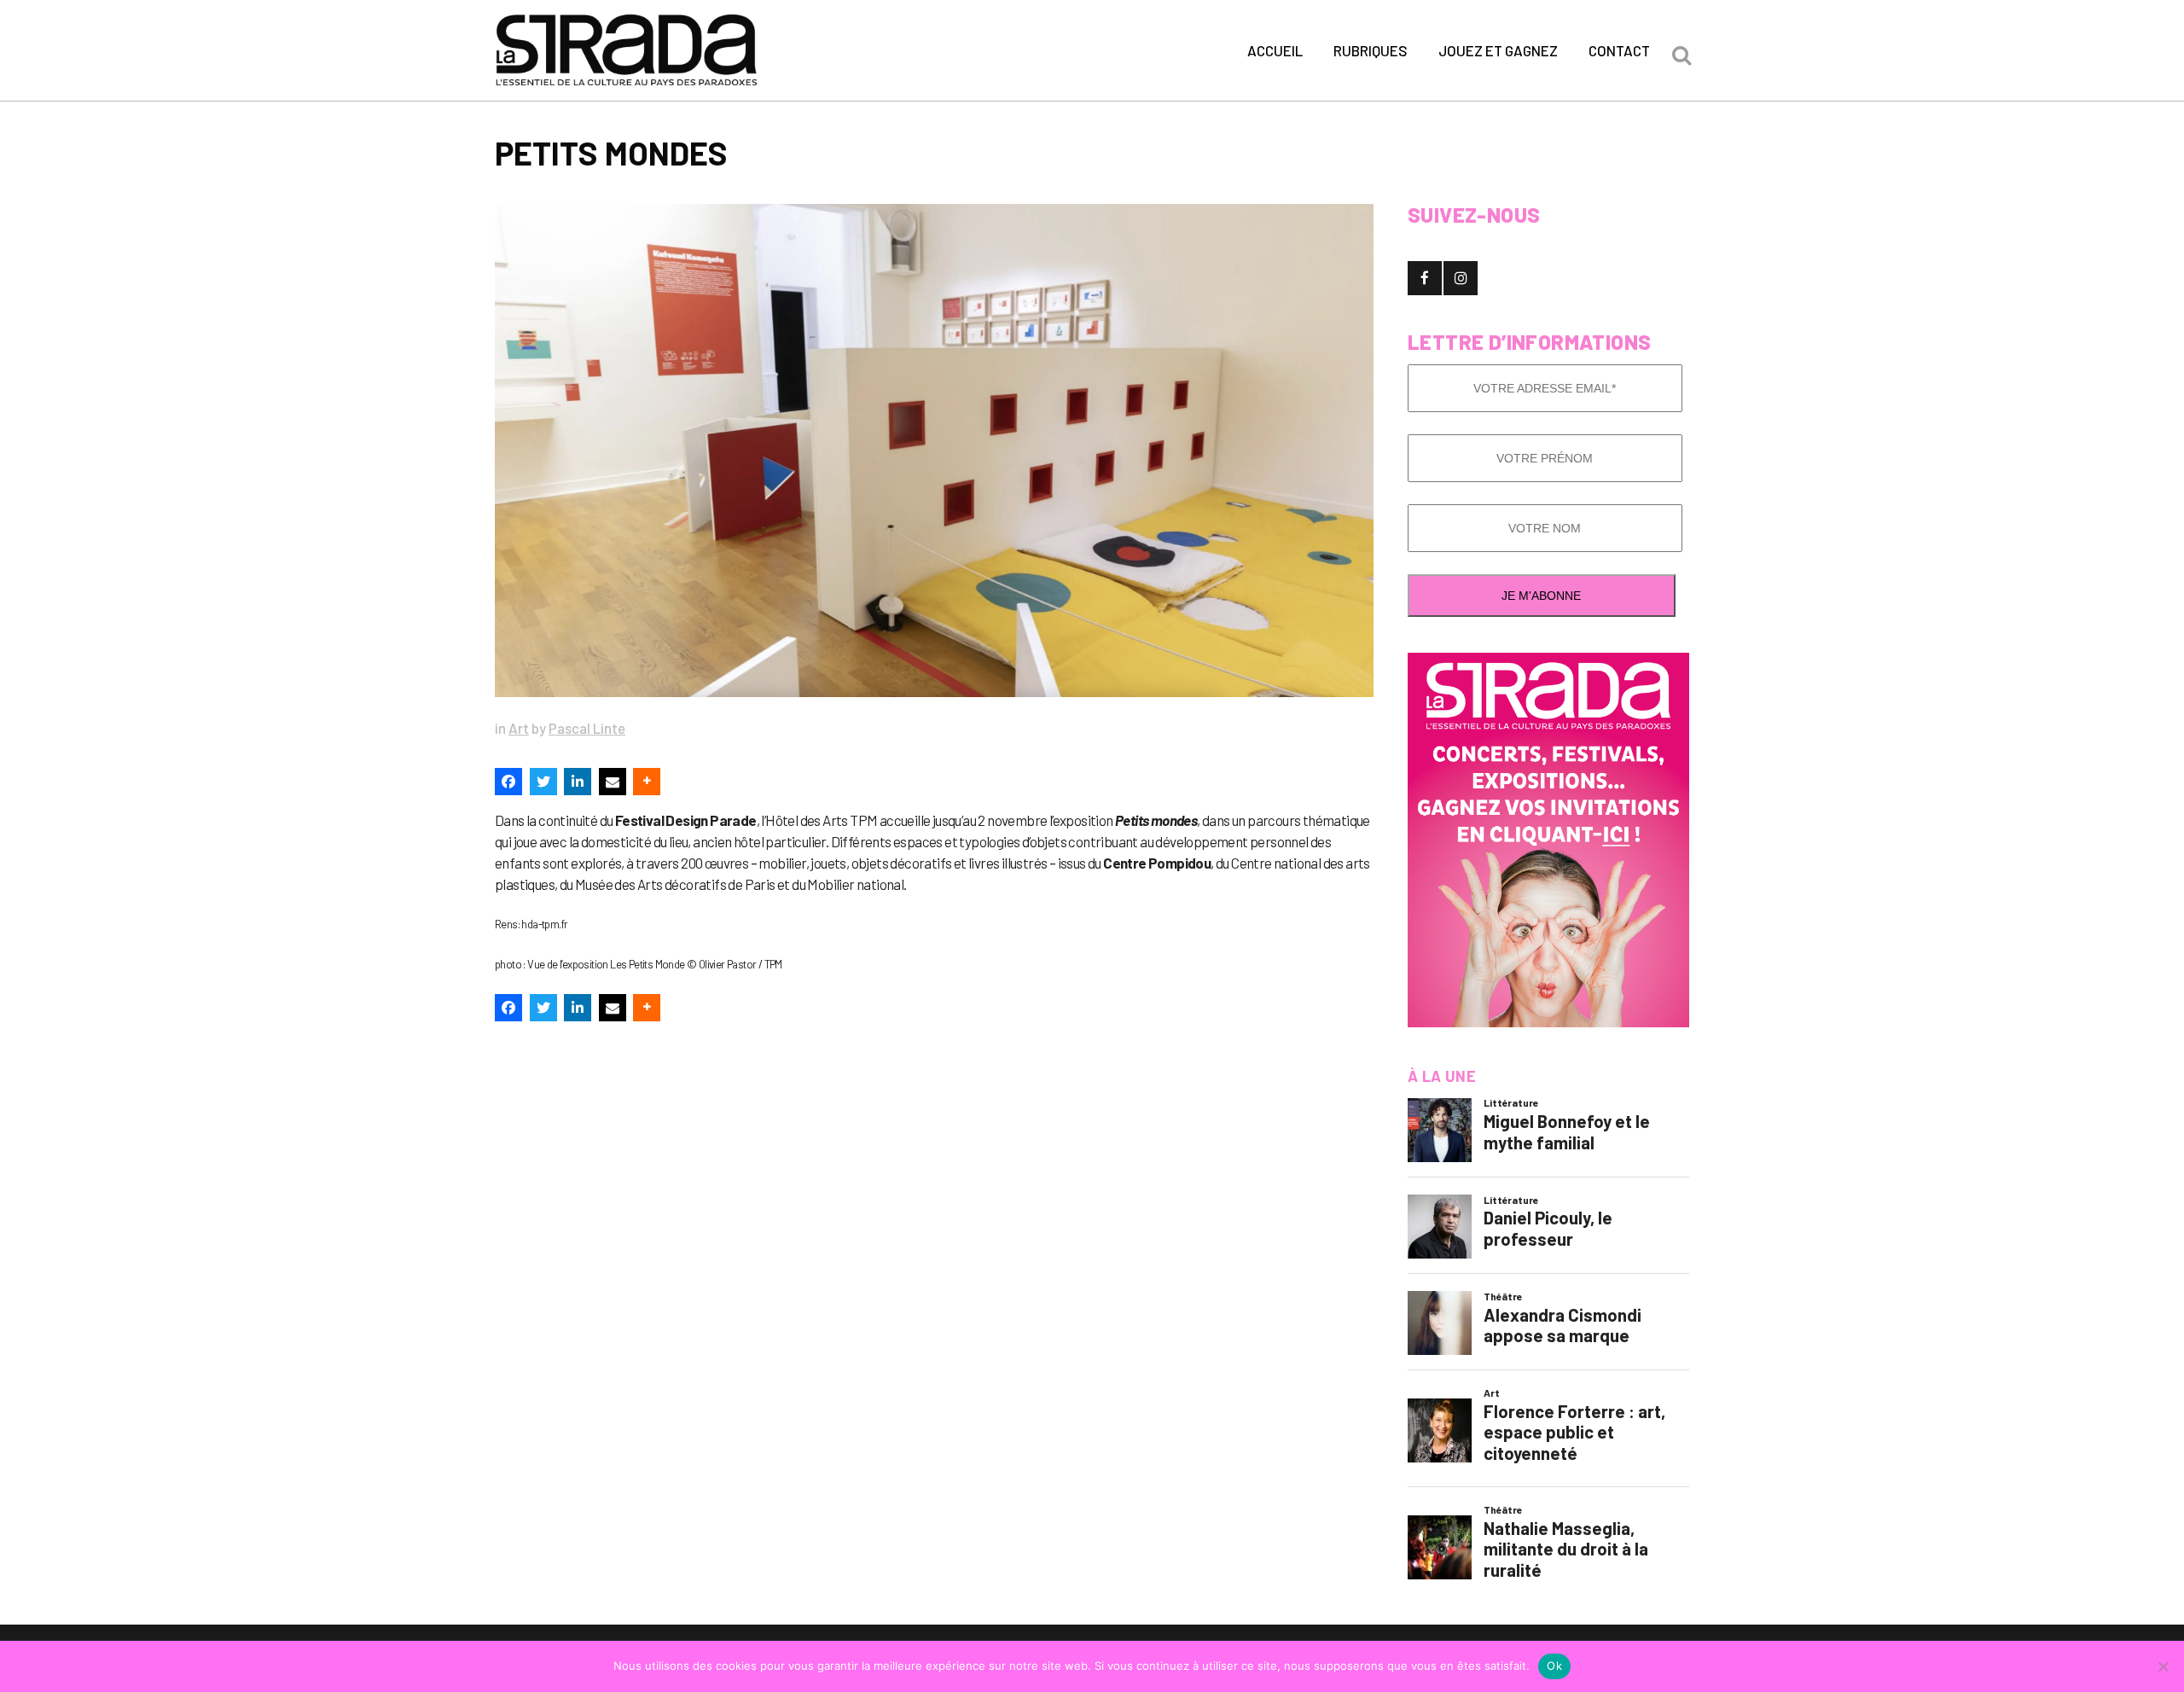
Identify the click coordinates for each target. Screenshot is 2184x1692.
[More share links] (647, 782)
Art (519, 728)
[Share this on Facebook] (508, 782)
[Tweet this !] (543, 782)
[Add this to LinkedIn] (578, 782)
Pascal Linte (587, 728)
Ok (1554, 1666)
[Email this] (613, 782)
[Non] (2163, 1666)
